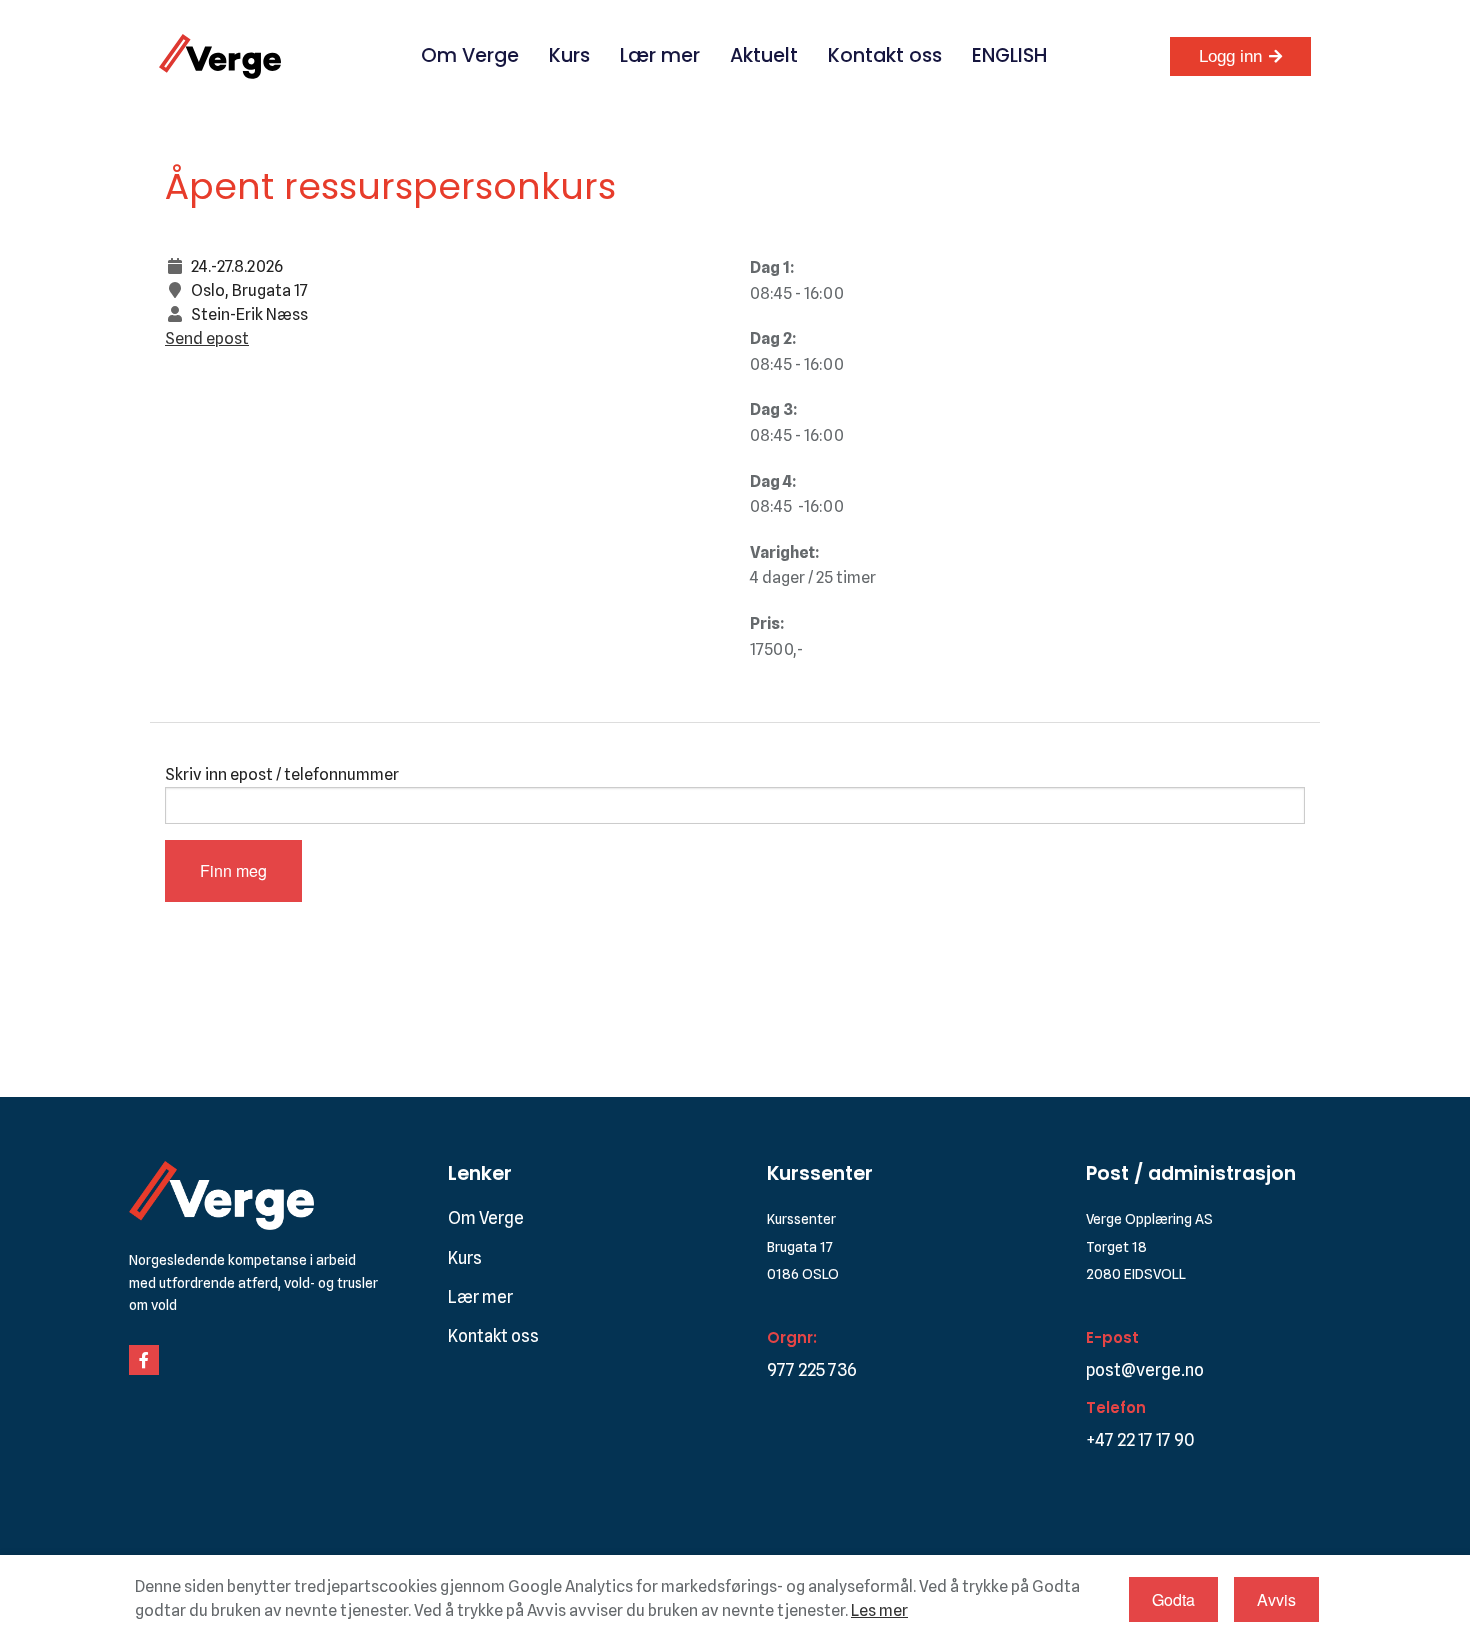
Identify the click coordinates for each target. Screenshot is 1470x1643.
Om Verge (470, 55)
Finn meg (233, 870)
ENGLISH (1009, 55)
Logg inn (1230, 56)
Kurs (569, 55)
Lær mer (660, 55)
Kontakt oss (885, 55)
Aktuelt (764, 55)
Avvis (1276, 1599)
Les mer (879, 1610)
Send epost (207, 338)
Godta (1173, 1599)
